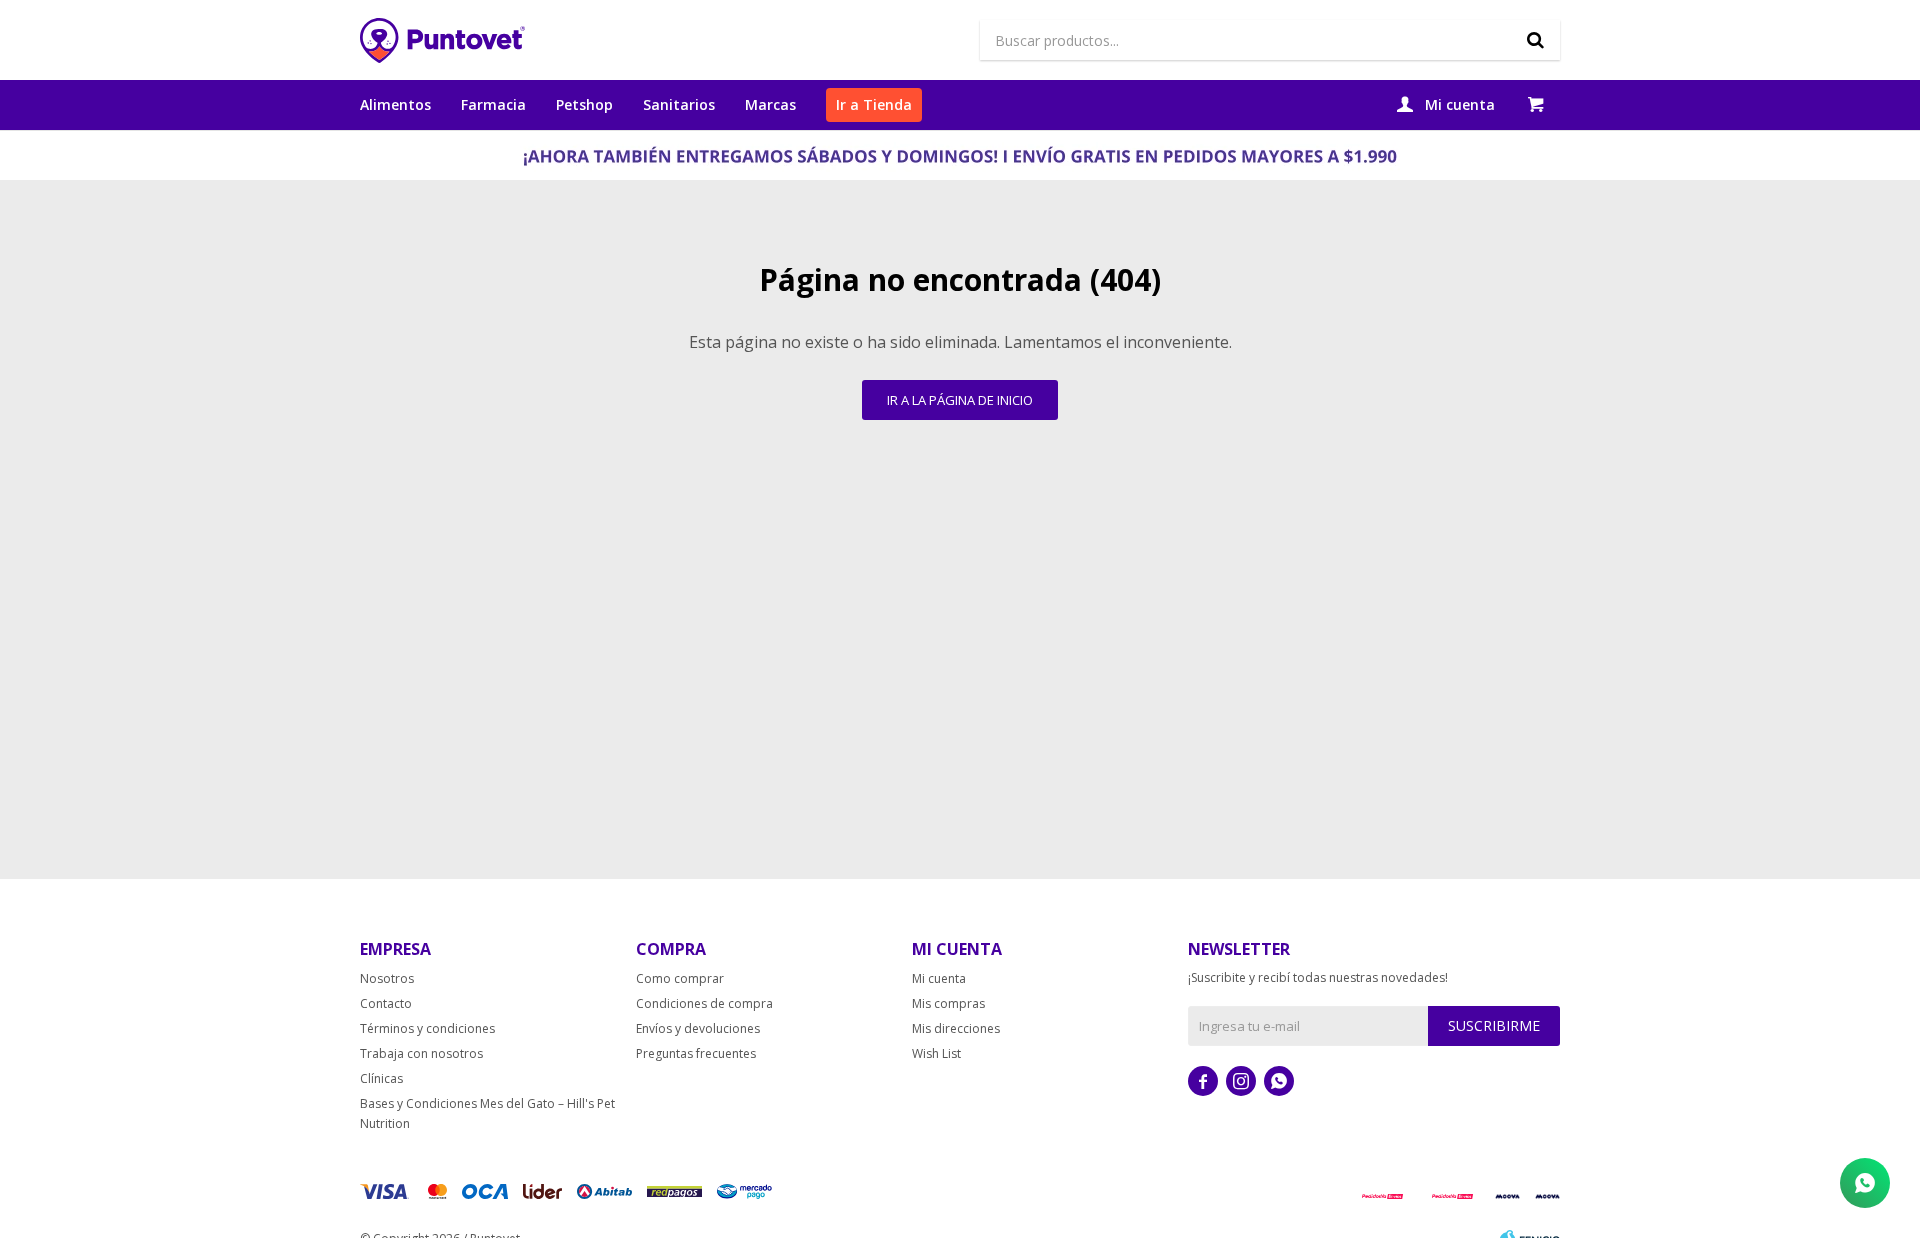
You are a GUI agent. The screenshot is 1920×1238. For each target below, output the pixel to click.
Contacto (386, 1003)
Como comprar (680, 978)
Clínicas (381, 1078)
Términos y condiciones (427, 1028)
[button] (1535, 40)
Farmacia (493, 104)
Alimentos (395, 104)
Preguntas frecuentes (696, 1053)
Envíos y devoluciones (698, 1028)
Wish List (936, 1053)
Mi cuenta (939, 978)
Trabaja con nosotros (421, 1053)
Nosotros (387, 978)
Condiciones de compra (704, 1003)
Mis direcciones (956, 1028)
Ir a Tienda (874, 104)
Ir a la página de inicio (960, 400)
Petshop (584, 104)
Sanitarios (679, 104)
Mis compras (948, 1003)
